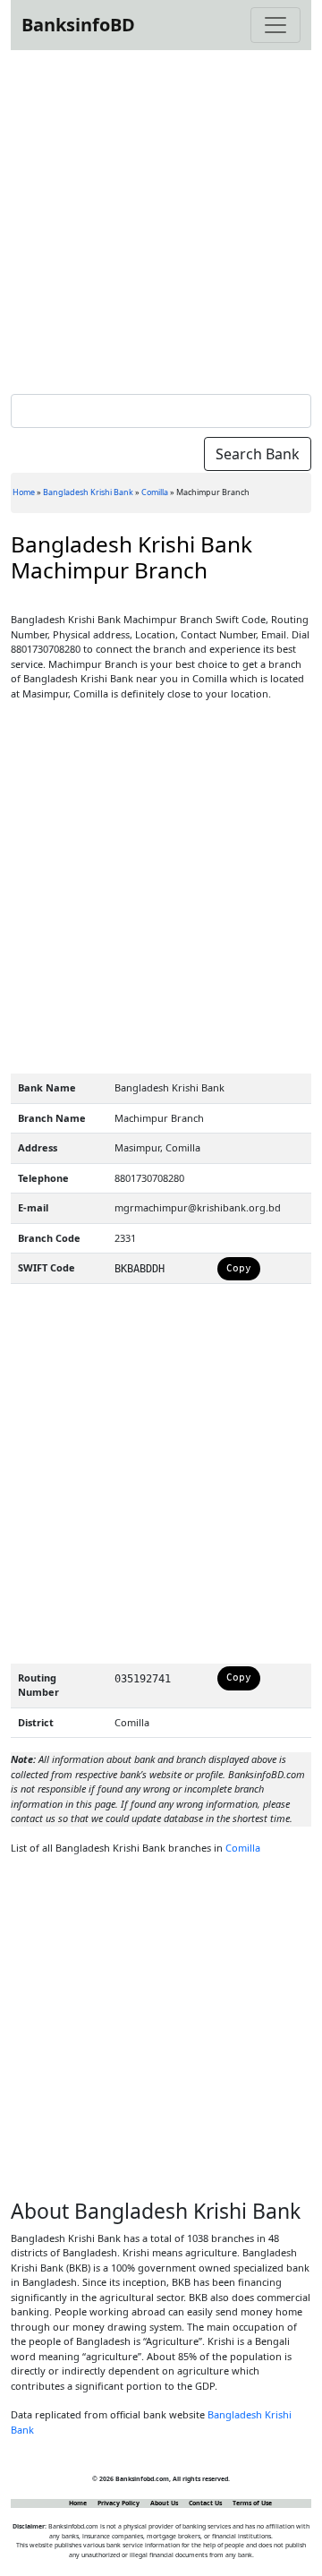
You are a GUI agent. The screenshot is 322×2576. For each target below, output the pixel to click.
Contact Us (205, 2503)
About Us (164, 2503)
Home (24, 492)
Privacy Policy (119, 2503)
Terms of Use (252, 2503)
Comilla (155, 492)
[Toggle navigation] (275, 25)
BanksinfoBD (78, 25)
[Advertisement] (161, 218)
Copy (239, 1268)
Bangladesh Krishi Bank (88, 492)
